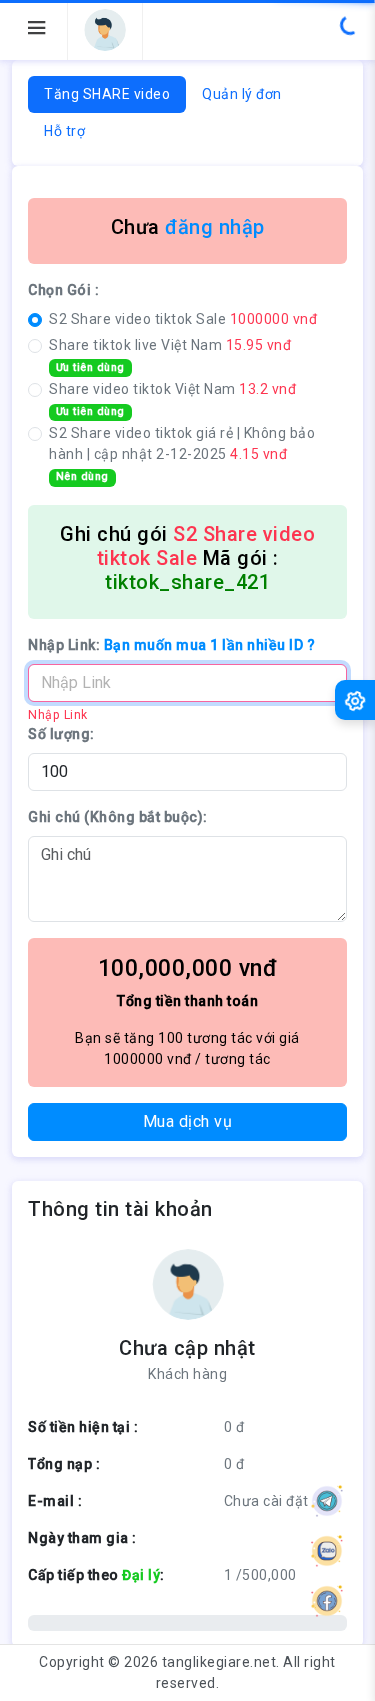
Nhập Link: (171, 645)
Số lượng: (61, 734)
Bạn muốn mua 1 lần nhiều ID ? (210, 645)
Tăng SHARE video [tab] (107, 94)
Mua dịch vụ (188, 1121)
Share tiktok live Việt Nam (170, 355)
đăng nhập (215, 227)
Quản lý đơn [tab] (242, 94)
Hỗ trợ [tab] (64, 131)
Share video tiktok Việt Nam (172, 399)
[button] (105, 30)
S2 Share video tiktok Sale (183, 319)
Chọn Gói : (63, 290)
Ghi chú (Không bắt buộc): (118, 817)
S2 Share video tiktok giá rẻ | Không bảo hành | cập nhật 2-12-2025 (182, 454)
